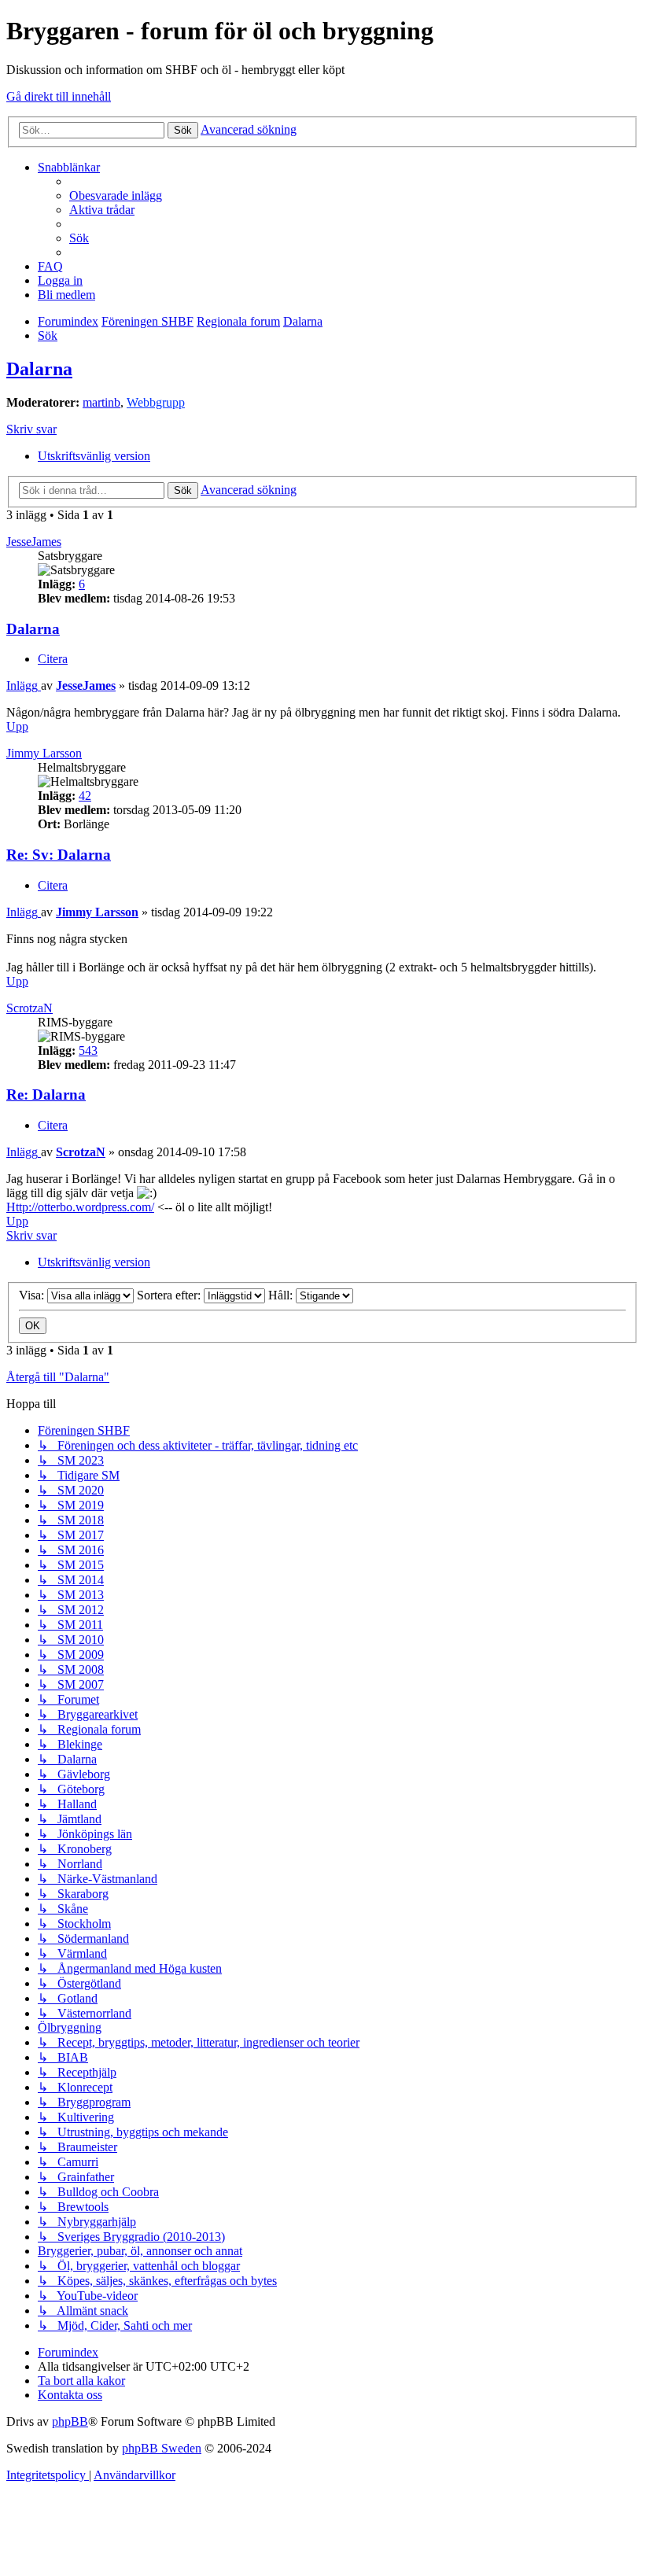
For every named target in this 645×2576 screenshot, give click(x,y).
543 (88, 1050)
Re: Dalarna (46, 1095)
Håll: (282, 1295)
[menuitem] (116, 195)
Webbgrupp (156, 402)
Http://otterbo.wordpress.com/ (80, 1207)
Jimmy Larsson (44, 753)
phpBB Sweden (162, 2448)
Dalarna (39, 369)
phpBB (70, 2421)
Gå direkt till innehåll (59, 96)
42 (85, 796)
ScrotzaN (29, 1008)
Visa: (33, 1295)
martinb (101, 402)
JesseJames (34, 542)
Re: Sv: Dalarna (59, 855)
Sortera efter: (170, 1295)
